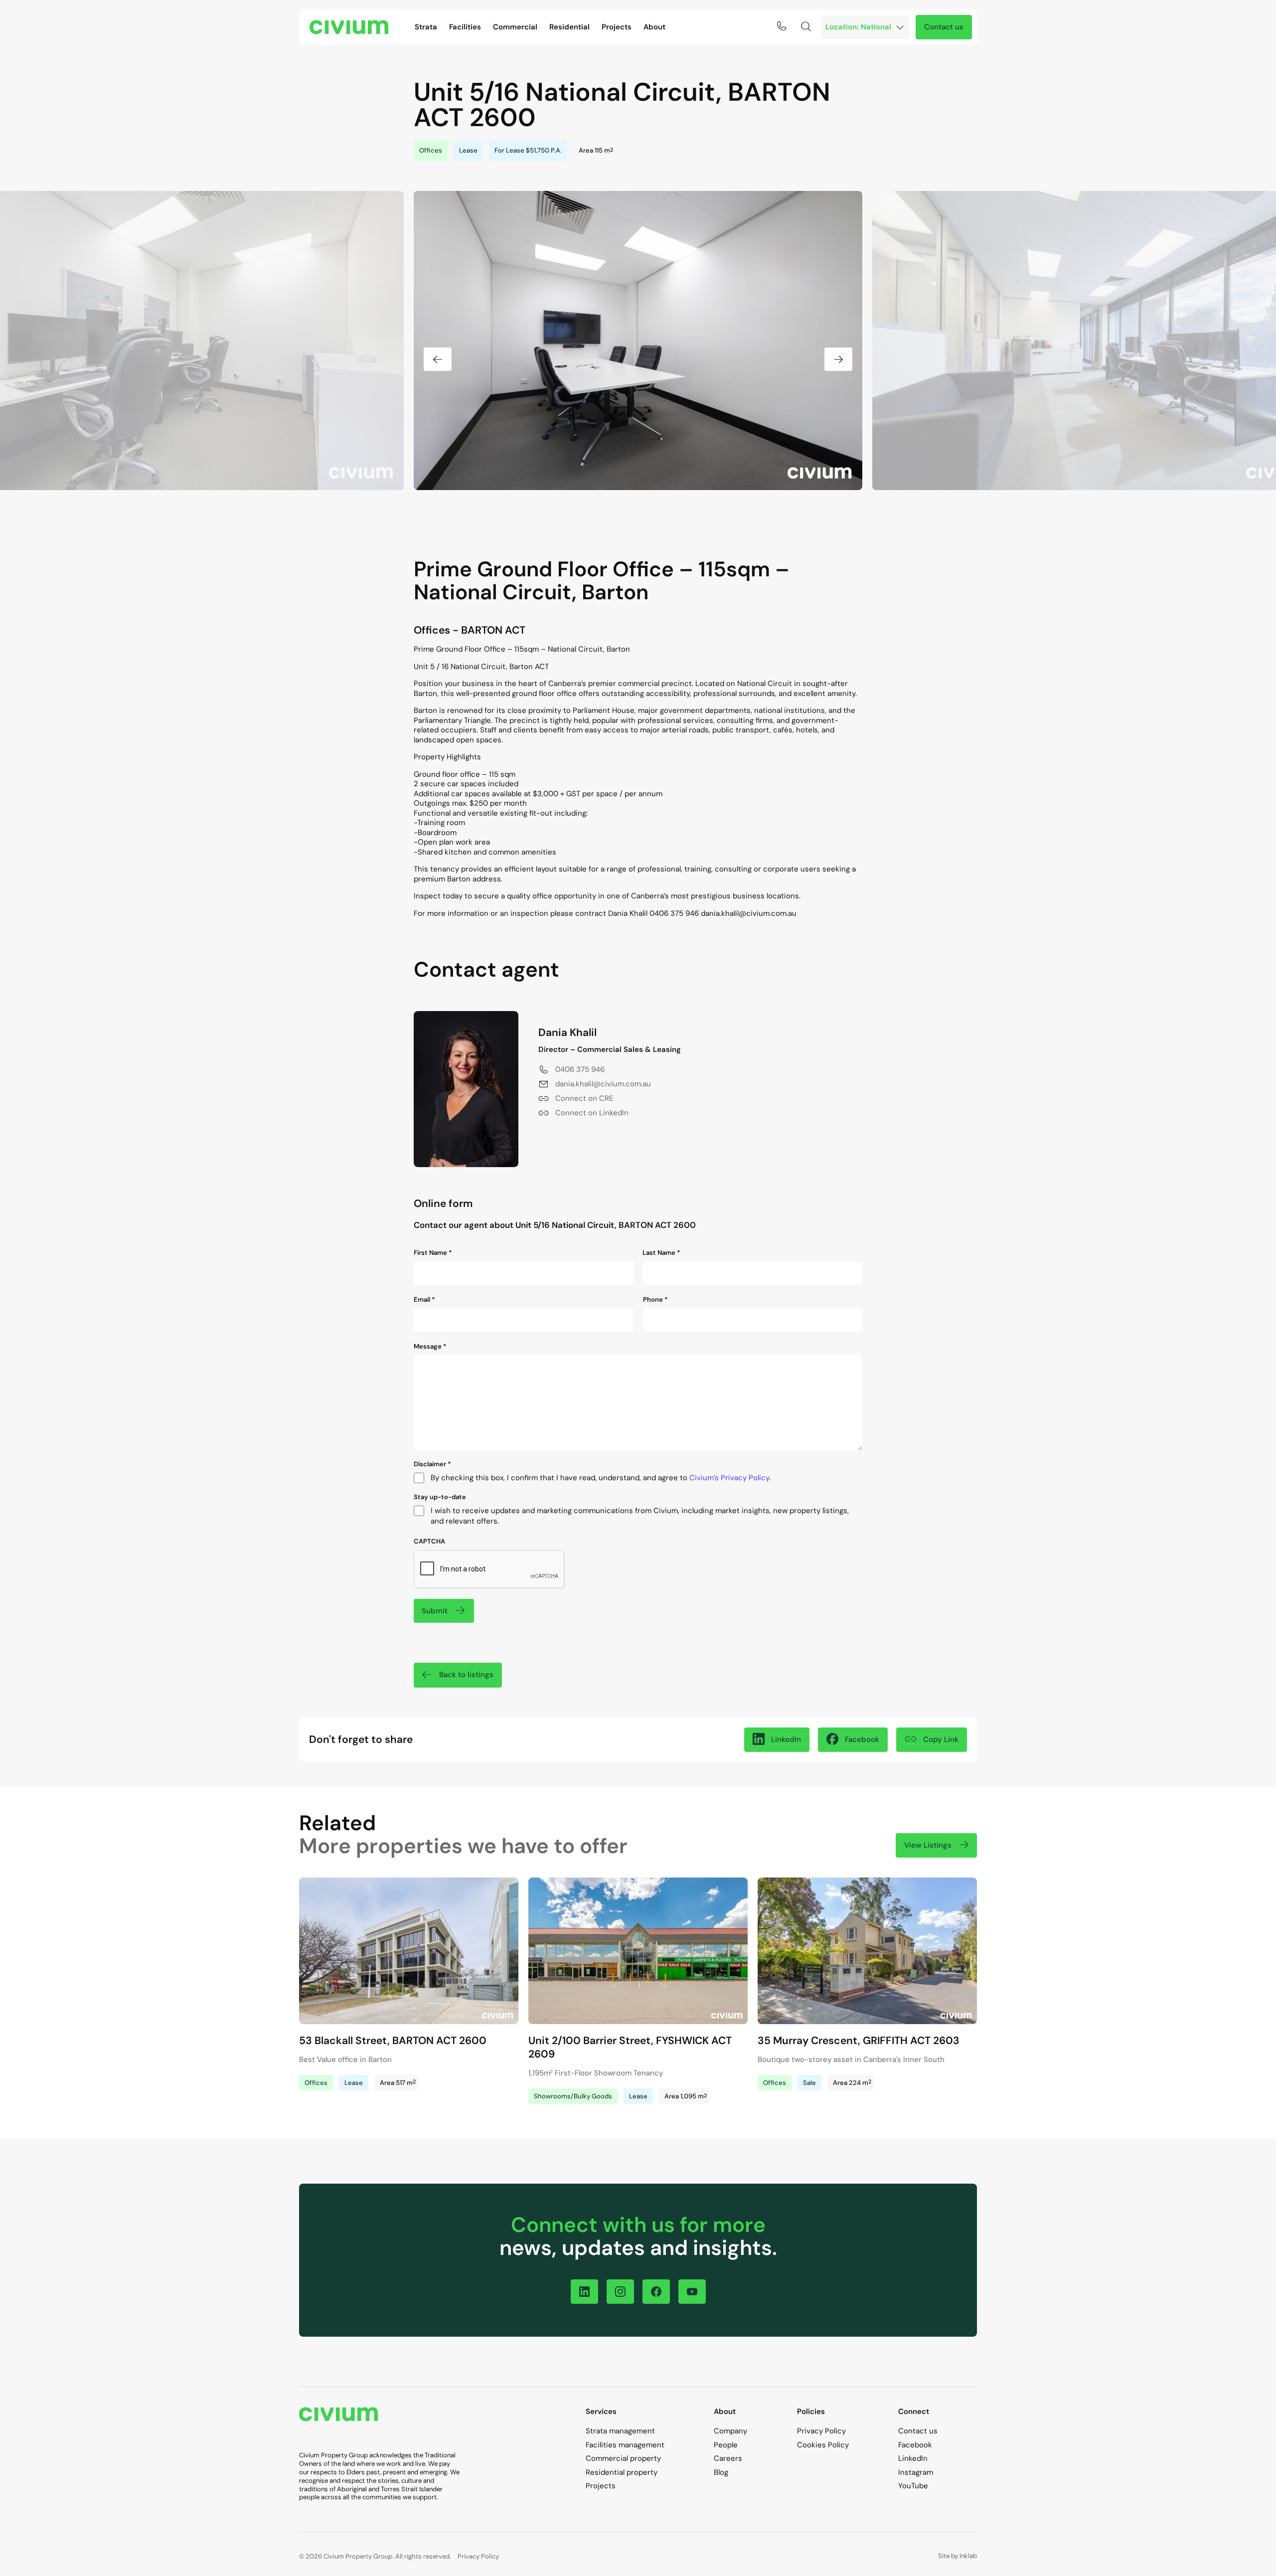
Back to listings (466, 1675)
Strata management (620, 2431)
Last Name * (661, 1253)
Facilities (465, 27)
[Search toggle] (806, 26)
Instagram (916, 2472)
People (726, 2445)
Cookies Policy (823, 2445)
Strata (426, 27)
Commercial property (623, 2458)
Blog (721, 2472)
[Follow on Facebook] (656, 2292)
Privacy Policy (821, 2431)
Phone (655, 1300)
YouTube (913, 2486)
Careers (728, 2458)
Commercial (515, 27)
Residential (569, 27)
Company (730, 2431)
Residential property (622, 2472)
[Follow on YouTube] (692, 2292)
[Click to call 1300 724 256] (782, 26)
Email (424, 1300)
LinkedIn (913, 2458)
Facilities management (625, 2445)
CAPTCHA (429, 1542)
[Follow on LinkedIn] (584, 2292)
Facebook (915, 2445)
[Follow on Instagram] (620, 2292)
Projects (617, 27)
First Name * (433, 1253)
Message (430, 1347)
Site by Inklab (957, 2556)
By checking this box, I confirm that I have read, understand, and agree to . (601, 1478)
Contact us (944, 27)
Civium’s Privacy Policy (729, 1478)
